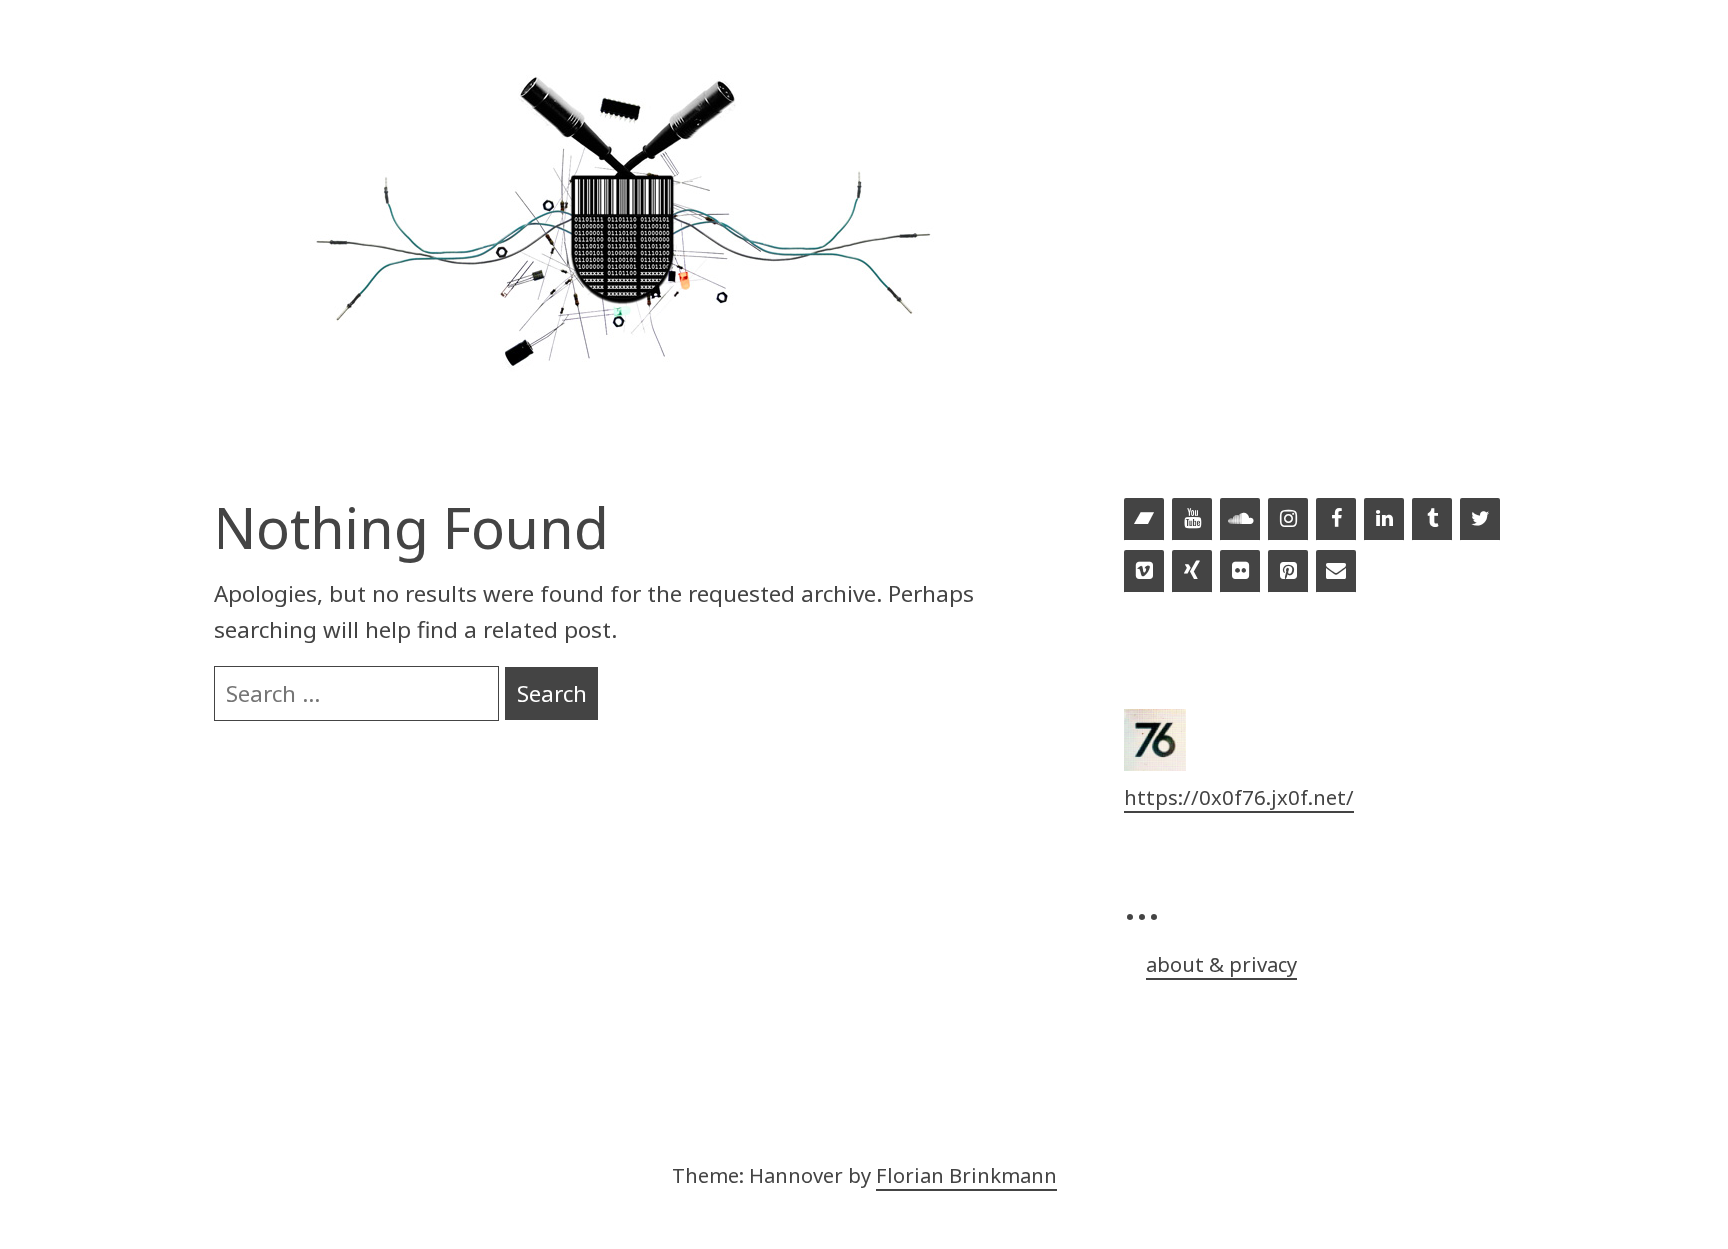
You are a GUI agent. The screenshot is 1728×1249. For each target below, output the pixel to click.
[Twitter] (1480, 520)
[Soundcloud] (1240, 520)
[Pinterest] (1288, 572)
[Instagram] (1288, 520)
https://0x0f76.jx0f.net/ (1239, 797)
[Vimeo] (1144, 572)
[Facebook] (1336, 520)
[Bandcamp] (1144, 520)
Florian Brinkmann (966, 1175)
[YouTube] (1192, 520)
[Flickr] (1240, 572)
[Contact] (1336, 572)
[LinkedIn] (1384, 520)
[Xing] (1192, 572)
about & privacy (1221, 964)
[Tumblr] (1432, 520)
